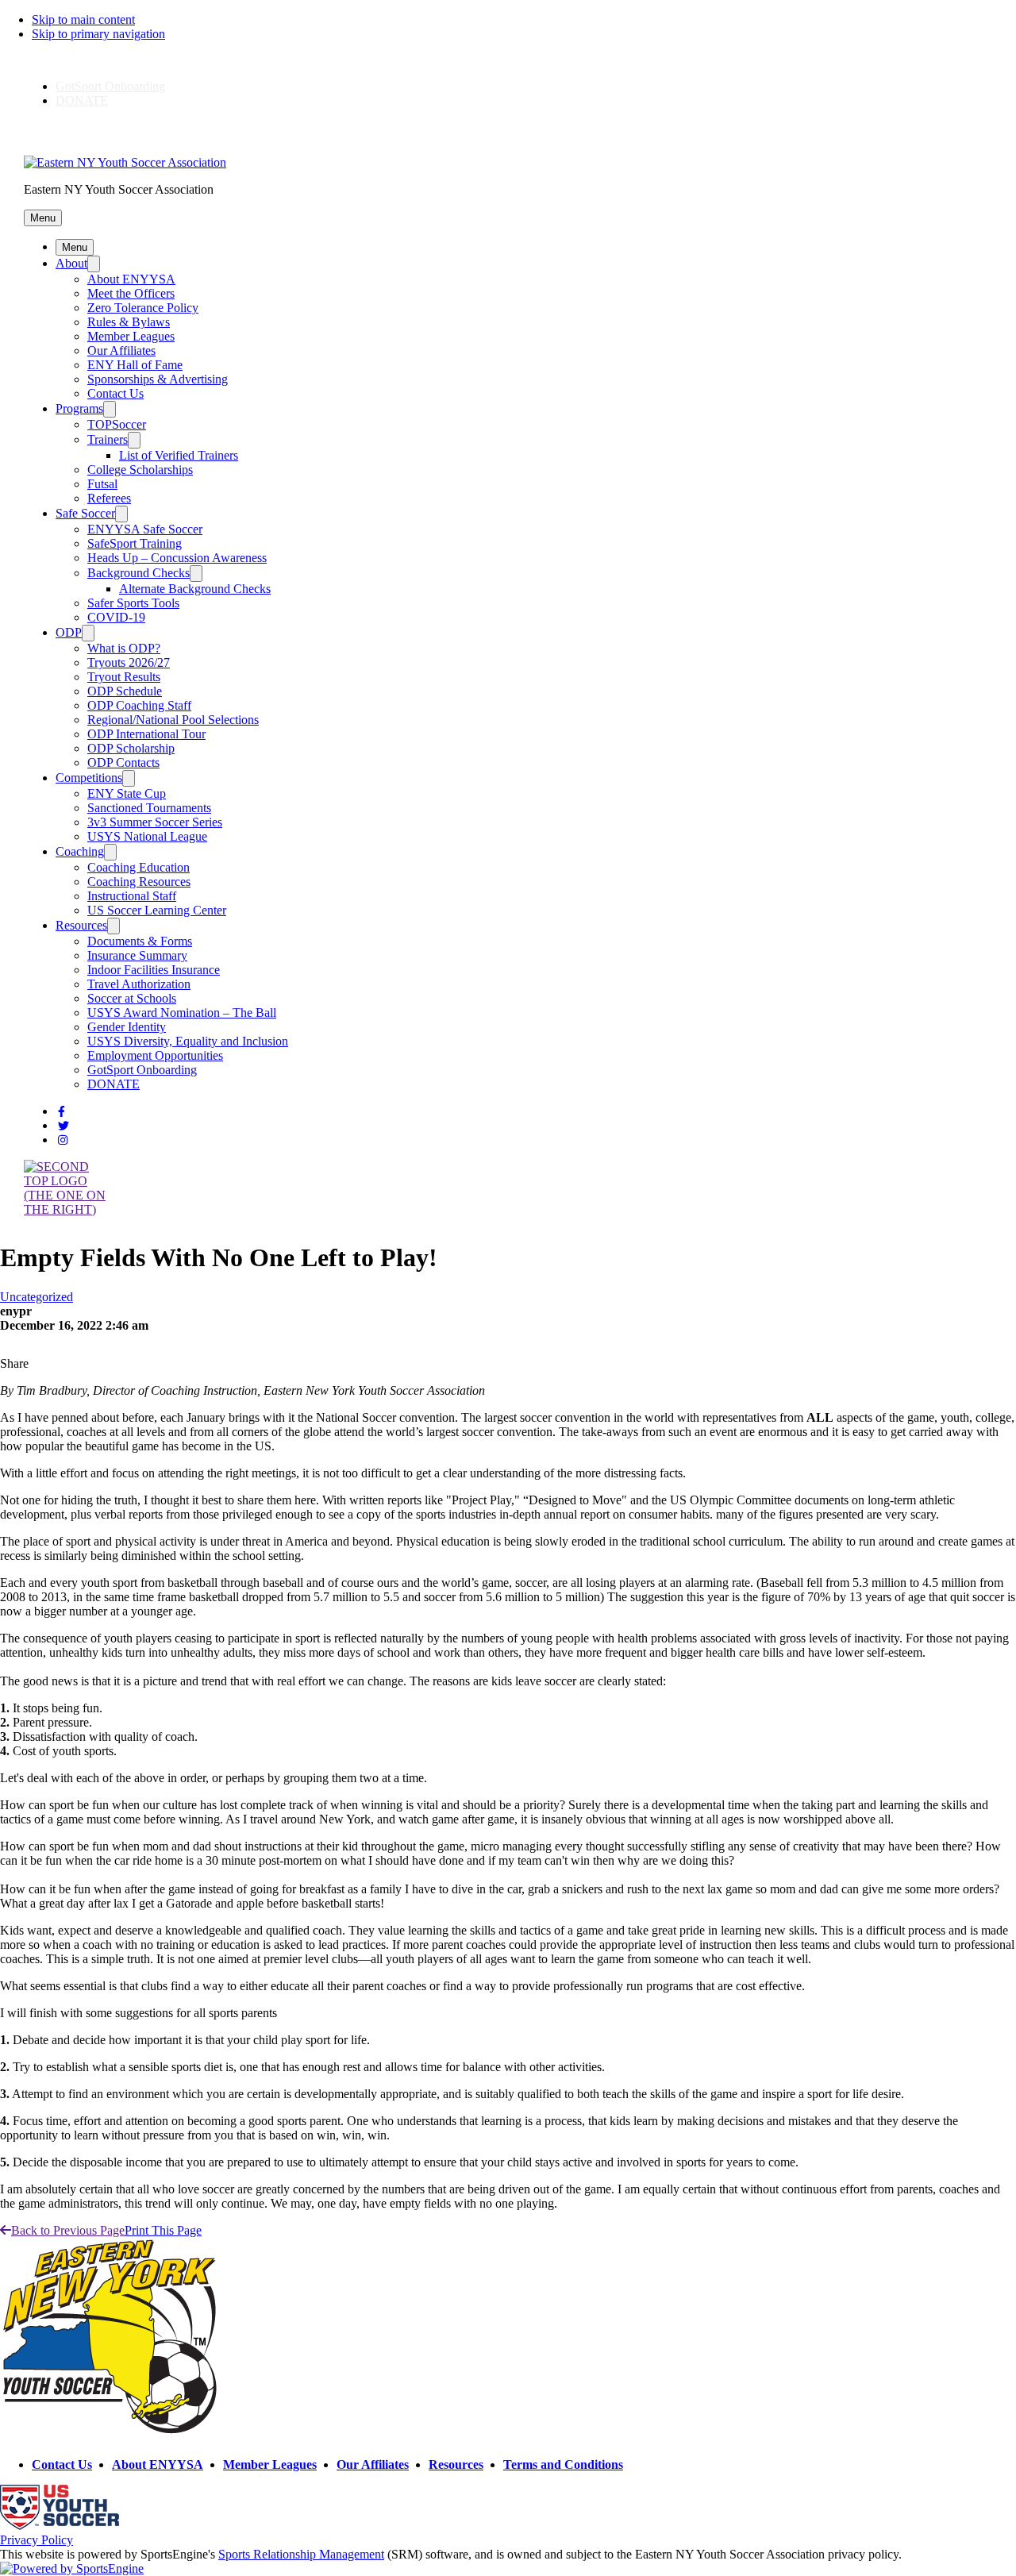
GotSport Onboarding (110, 86)
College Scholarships (140, 470)
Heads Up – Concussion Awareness (177, 558)
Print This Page (163, 2230)
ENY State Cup (127, 793)
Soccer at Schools (132, 998)
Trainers (108, 439)
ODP (69, 632)
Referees (109, 498)
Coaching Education (139, 867)
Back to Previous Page (68, 2230)
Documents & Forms (140, 941)
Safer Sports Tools (133, 603)
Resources (81, 925)
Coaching (80, 851)
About (71, 263)
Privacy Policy (37, 2540)
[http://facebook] (62, 1112)
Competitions (89, 778)
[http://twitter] (63, 1126)
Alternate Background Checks (195, 589)
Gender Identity (127, 1027)
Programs (79, 408)
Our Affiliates (121, 350)
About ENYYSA (131, 279)
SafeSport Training (135, 543)
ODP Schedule (125, 691)
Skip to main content (83, 19)
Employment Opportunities (155, 1055)
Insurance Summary (137, 955)
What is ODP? (124, 648)
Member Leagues (131, 336)
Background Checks (139, 573)
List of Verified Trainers (179, 455)
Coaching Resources (139, 882)
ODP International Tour (146, 734)
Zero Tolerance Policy (143, 308)
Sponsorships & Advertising (158, 379)
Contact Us (115, 393)
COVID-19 (116, 617)
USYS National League (147, 836)
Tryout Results (124, 677)
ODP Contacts (123, 762)
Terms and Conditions (563, 2464)
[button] (43, 218)
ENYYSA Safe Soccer (145, 529)
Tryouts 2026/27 (129, 662)
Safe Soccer (85, 513)
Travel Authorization (139, 984)
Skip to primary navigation (98, 34)
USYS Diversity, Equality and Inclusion (188, 1041)
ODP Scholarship (131, 748)
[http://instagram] (63, 1140)
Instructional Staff (132, 896)
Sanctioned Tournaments (149, 808)
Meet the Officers (131, 293)
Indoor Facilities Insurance (154, 970)
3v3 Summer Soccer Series (155, 822)
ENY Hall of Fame (135, 365)
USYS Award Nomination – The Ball (182, 1013)
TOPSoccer (117, 424)
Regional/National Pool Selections (173, 720)
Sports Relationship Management (301, 2554)
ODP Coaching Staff (139, 705)
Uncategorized (37, 1297)
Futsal (102, 484)
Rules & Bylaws (129, 322)
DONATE (82, 100)
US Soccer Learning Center (157, 910)
